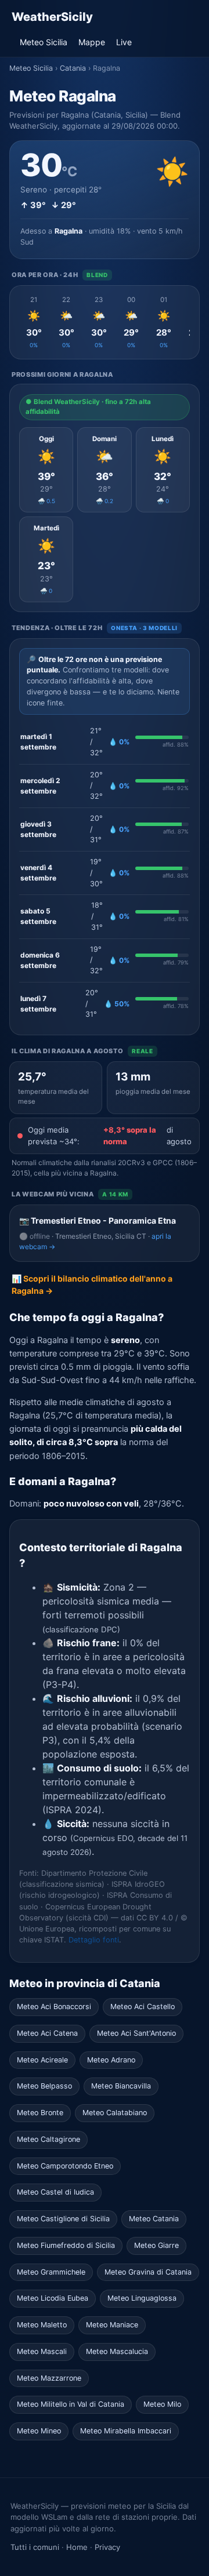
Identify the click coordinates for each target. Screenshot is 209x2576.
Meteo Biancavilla (121, 2086)
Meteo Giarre (156, 2245)
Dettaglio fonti (94, 1940)
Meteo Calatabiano (115, 2113)
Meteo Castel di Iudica (55, 2192)
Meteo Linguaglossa (142, 2298)
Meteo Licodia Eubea (53, 2298)
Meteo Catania (154, 2219)
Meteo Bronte (40, 2113)
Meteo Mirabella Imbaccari (126, 2431)
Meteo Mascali (42, 2351)
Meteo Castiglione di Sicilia (63, 2219)
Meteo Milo (162, 2404)
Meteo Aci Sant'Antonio (136, 2033)
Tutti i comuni (35, 2547)
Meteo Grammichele (51, 2272)
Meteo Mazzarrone (49, 2378)
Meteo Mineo (39, 2431)
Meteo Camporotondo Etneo (65, 2166)
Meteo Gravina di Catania (148, 2272)
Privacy (107, 2547)
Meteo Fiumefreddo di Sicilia (66, 2245)
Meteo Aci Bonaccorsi (54, 2006)
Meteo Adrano (111, 2060)
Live (124, 42)
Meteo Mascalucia (117, 2351)
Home (77, 2547)
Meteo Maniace (112, 2325)
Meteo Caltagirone (48, 2139)
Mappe (92, 42)
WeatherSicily (52, 17)
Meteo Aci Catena (47, 2033)
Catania (73, 68)
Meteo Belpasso (44, 2086)
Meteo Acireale (42, 2060)
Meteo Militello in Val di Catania (71, 2404)
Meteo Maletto (42, 2325)
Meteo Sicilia (44, 42)
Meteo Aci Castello (143, 2006)
